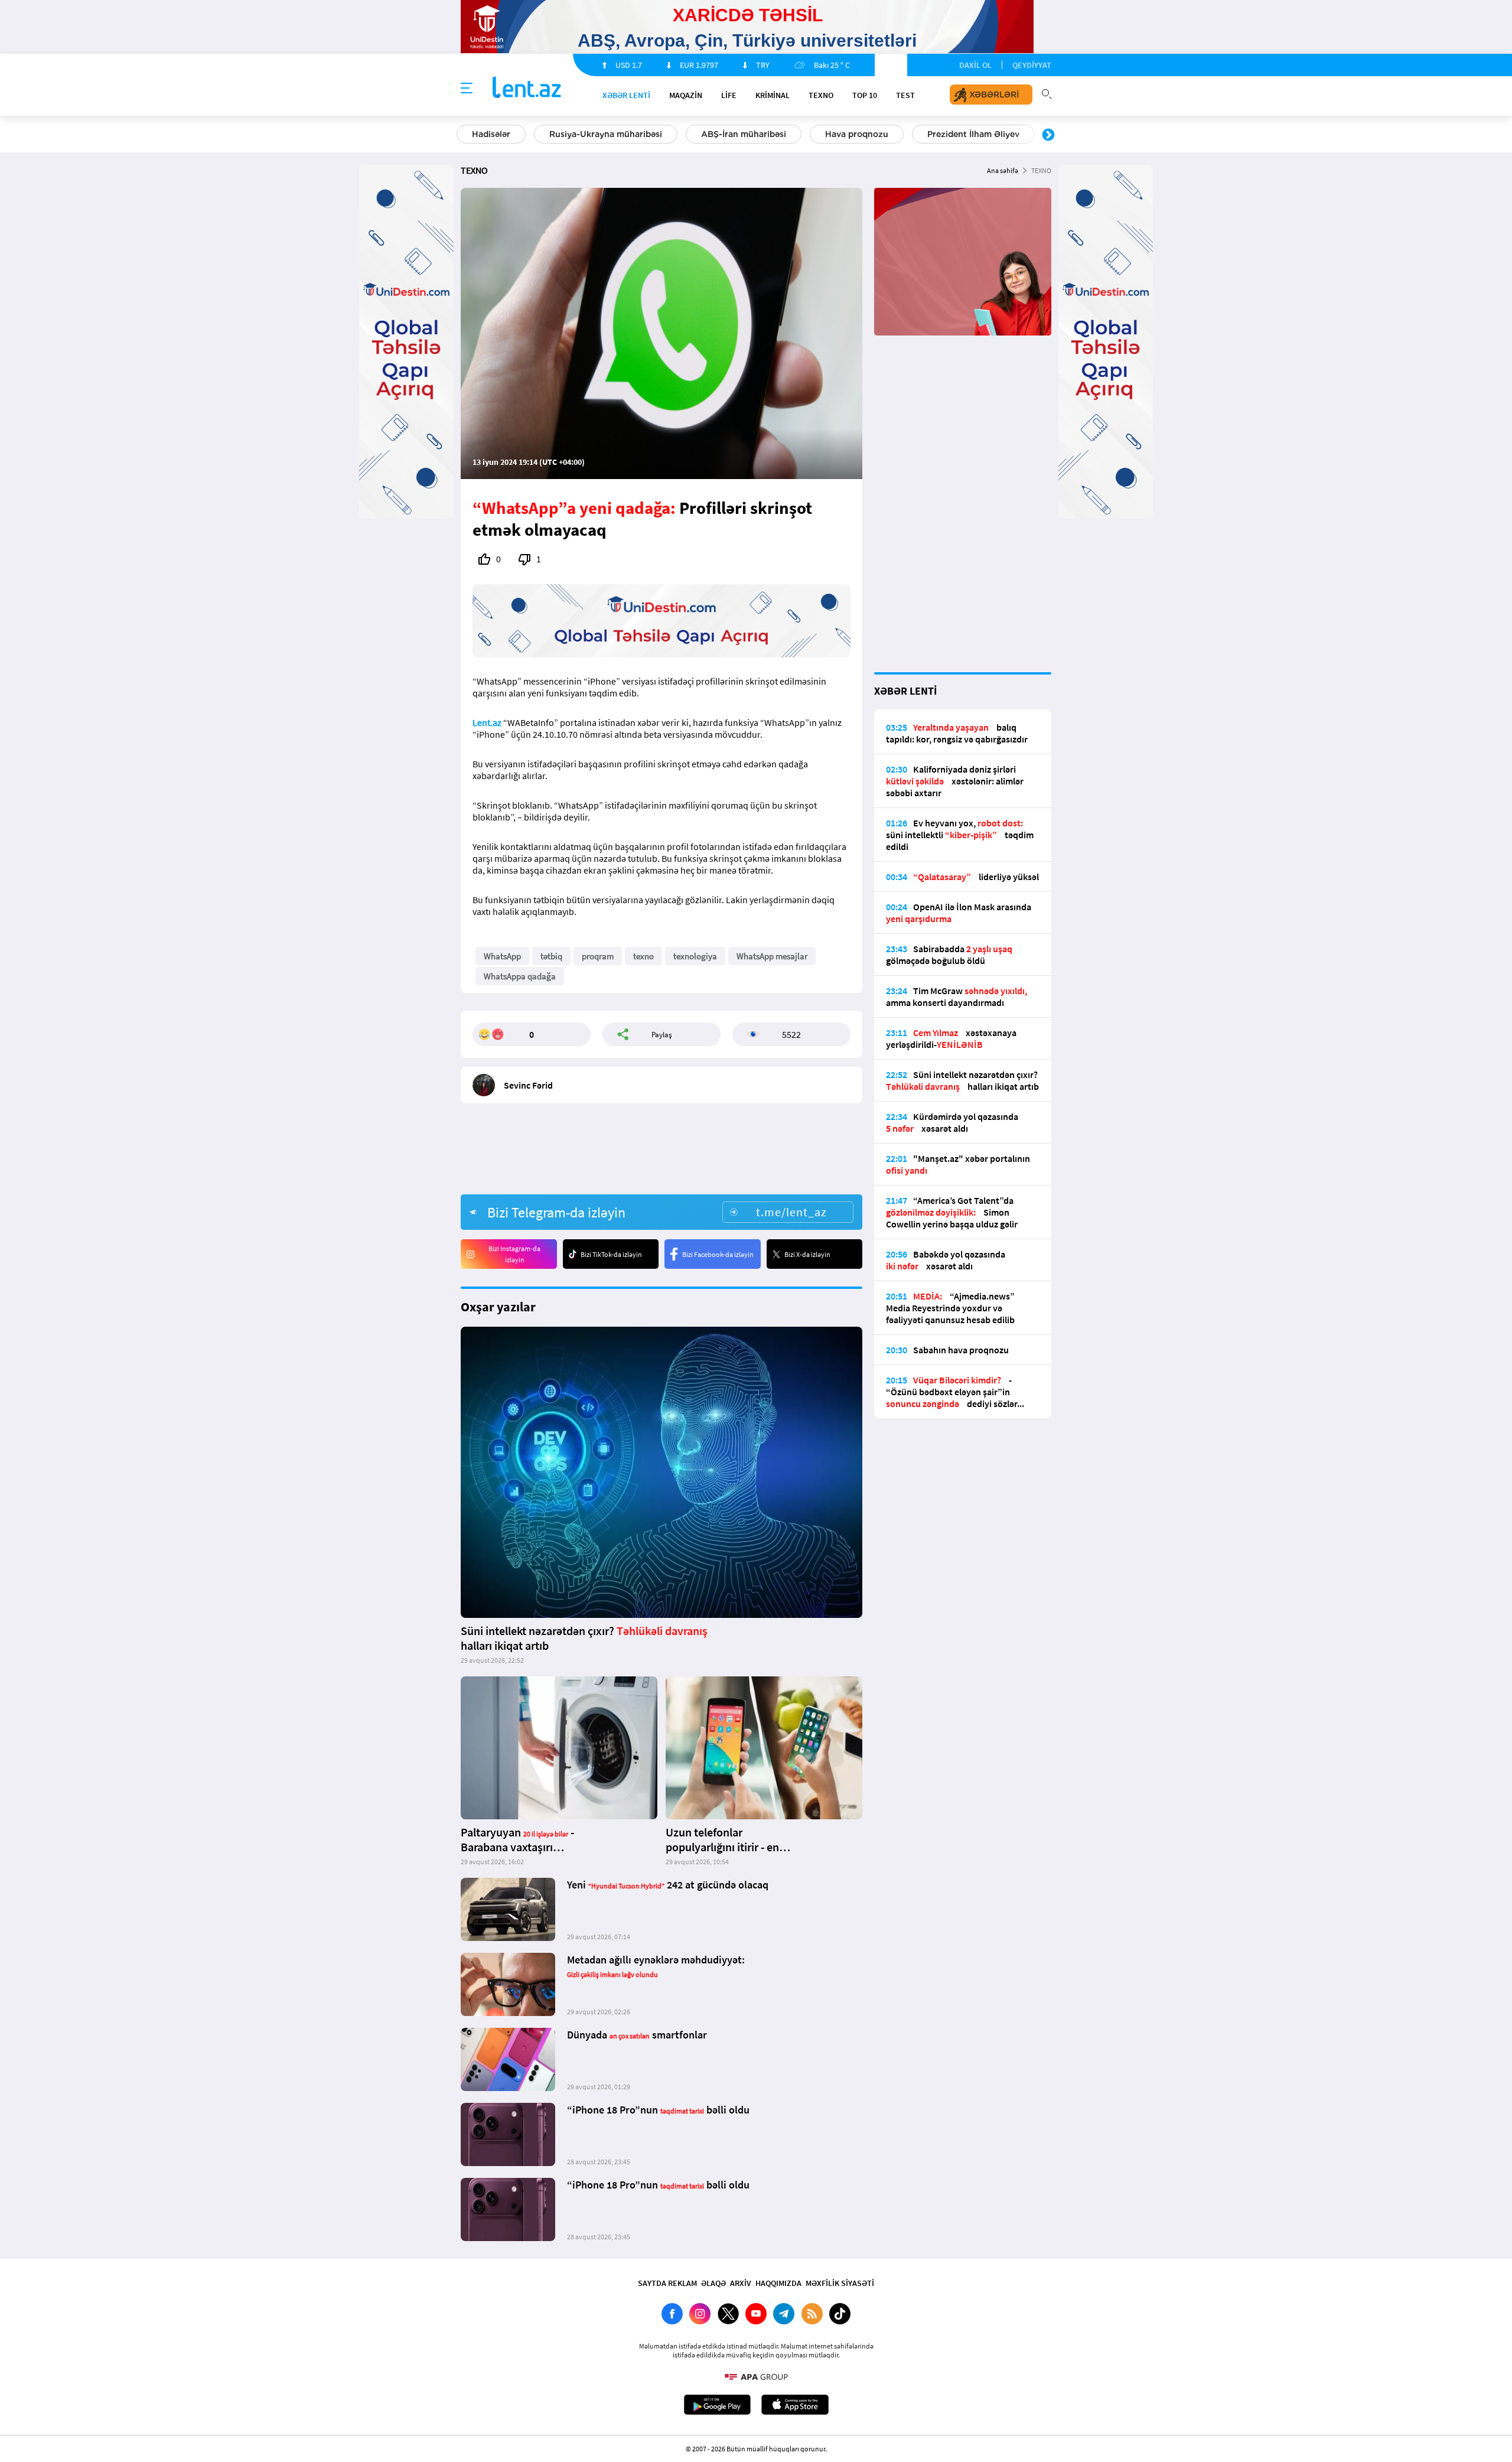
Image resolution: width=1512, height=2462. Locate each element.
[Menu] (467, 89)
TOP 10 (865, 95)
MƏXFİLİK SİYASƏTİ (840, 2283)
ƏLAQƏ (713, 2283)
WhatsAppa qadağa (520, 976)
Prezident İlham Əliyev (973, 134)
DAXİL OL (975, 65)
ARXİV (741, 2283)
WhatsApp (502, 956)
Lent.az (487, 722)
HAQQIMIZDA (778, 2283)
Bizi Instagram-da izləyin (514, 1254)
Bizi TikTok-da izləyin (611, 1254)
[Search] (1047, 93)
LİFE (729, 95)
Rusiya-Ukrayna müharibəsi (606, 134)
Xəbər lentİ (626, 95)
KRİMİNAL (773, 95)
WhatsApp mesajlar (772, 956)
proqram (598, 956)
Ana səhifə (1003, 170)
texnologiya (695, 956)
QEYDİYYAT (1032, 65)
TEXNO (821, 95)
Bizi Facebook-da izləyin (718, 1254)
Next (1048, 135)
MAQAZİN (686, 95)
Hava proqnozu (857, 134)
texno (643, 956)
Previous (464, 135)
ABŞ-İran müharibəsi (744, 134)
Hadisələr (491, 134)
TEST (905, 95)
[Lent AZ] (527, 88)
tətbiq (551, 956)
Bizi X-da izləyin (807, 1254)
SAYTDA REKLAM (667, 2283)
